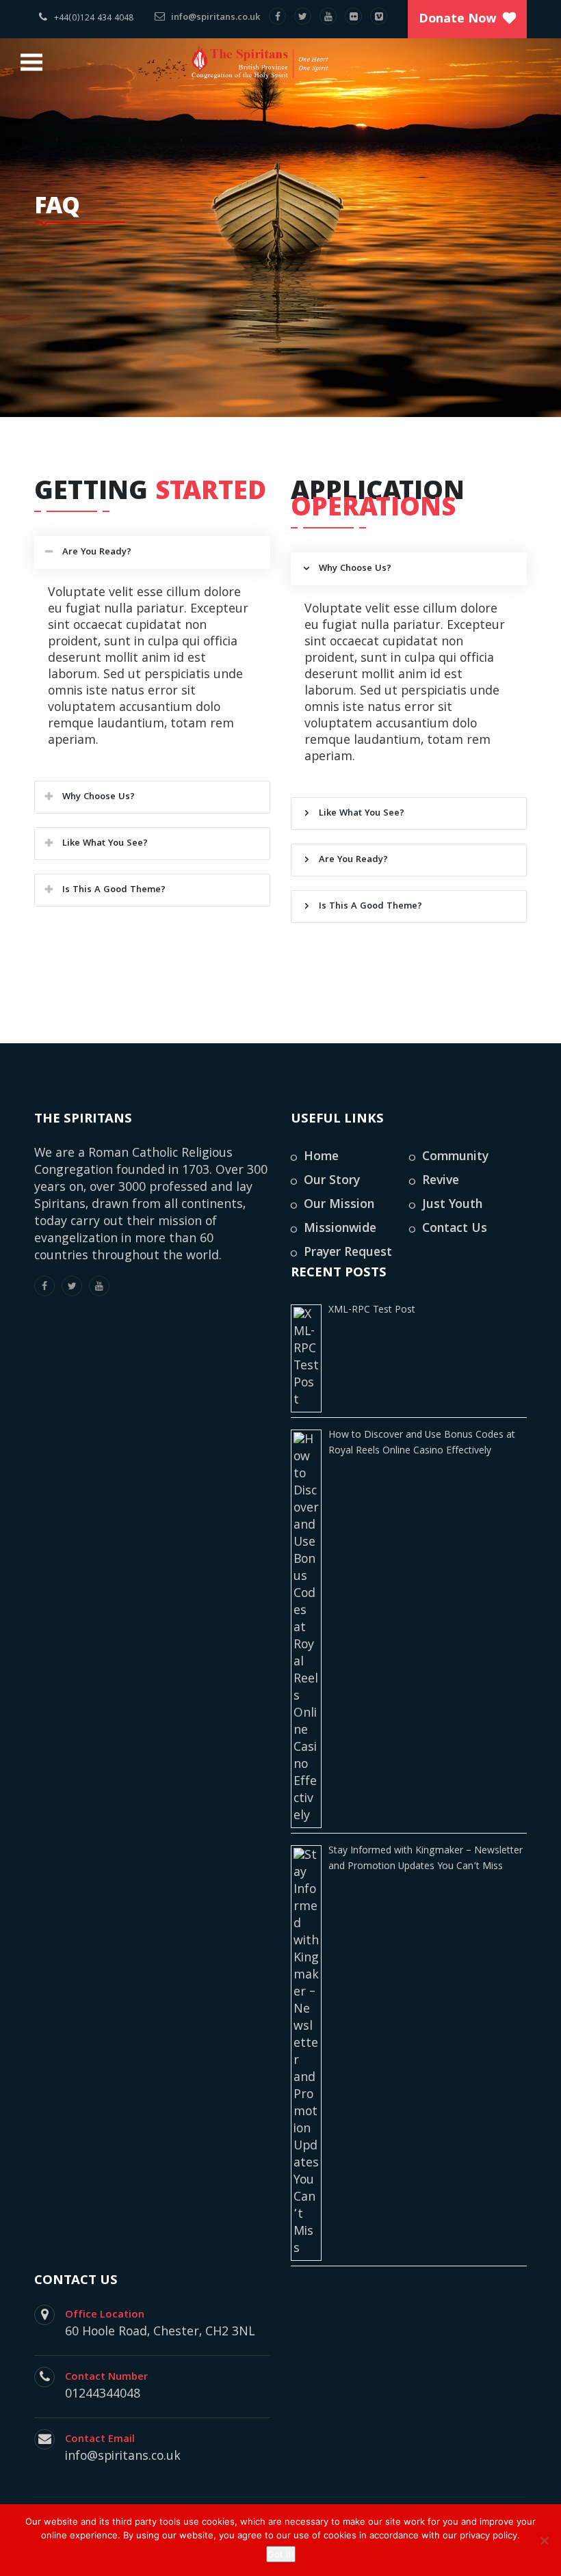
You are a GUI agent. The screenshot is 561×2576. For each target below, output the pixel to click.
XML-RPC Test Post (372, 1311)
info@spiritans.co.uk (214, 18)
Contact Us (455, 1230)
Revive (441, 1182)
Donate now (457, 20)
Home (321, 1158)
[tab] (152, 552)
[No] (544, 2540)
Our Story (332, 1182)
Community (455, 1158)
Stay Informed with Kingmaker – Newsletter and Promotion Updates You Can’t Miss (426, 1859)
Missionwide (340, 1230)
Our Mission (339, 1206)
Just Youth (452, 1206)
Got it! (281, 2554)
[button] (152, 552)
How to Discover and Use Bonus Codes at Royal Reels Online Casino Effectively (422, 1444)
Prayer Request (348, 1253)
